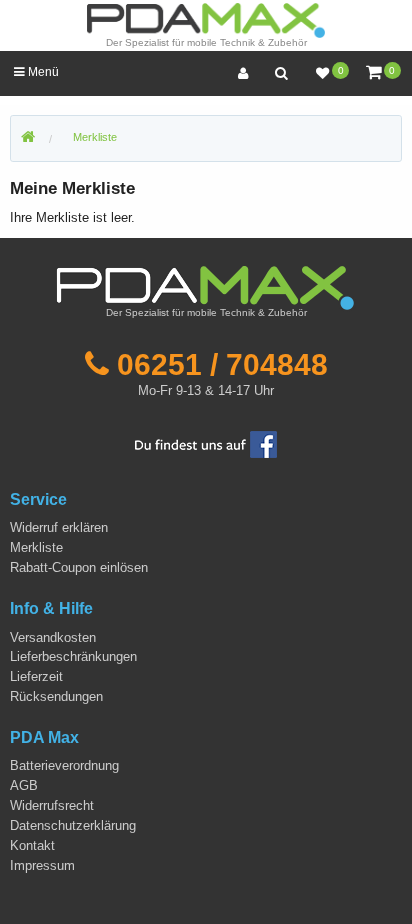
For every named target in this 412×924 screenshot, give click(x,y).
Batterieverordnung (64, 765)
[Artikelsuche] (281, 73)
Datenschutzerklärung (73, 825)
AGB (24, 785)
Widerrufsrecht (52, 805)
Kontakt (32, 845)
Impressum (42, 865)
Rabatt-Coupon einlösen (79, 567)
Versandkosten (53, 637)
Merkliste (95, 137)
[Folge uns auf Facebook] (206, 443)
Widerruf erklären (59, 527)
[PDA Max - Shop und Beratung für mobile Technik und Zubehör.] (28, 138)
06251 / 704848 (222, 364)
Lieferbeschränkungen (73, 656)
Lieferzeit (36, 676)
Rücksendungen (56, 696)
